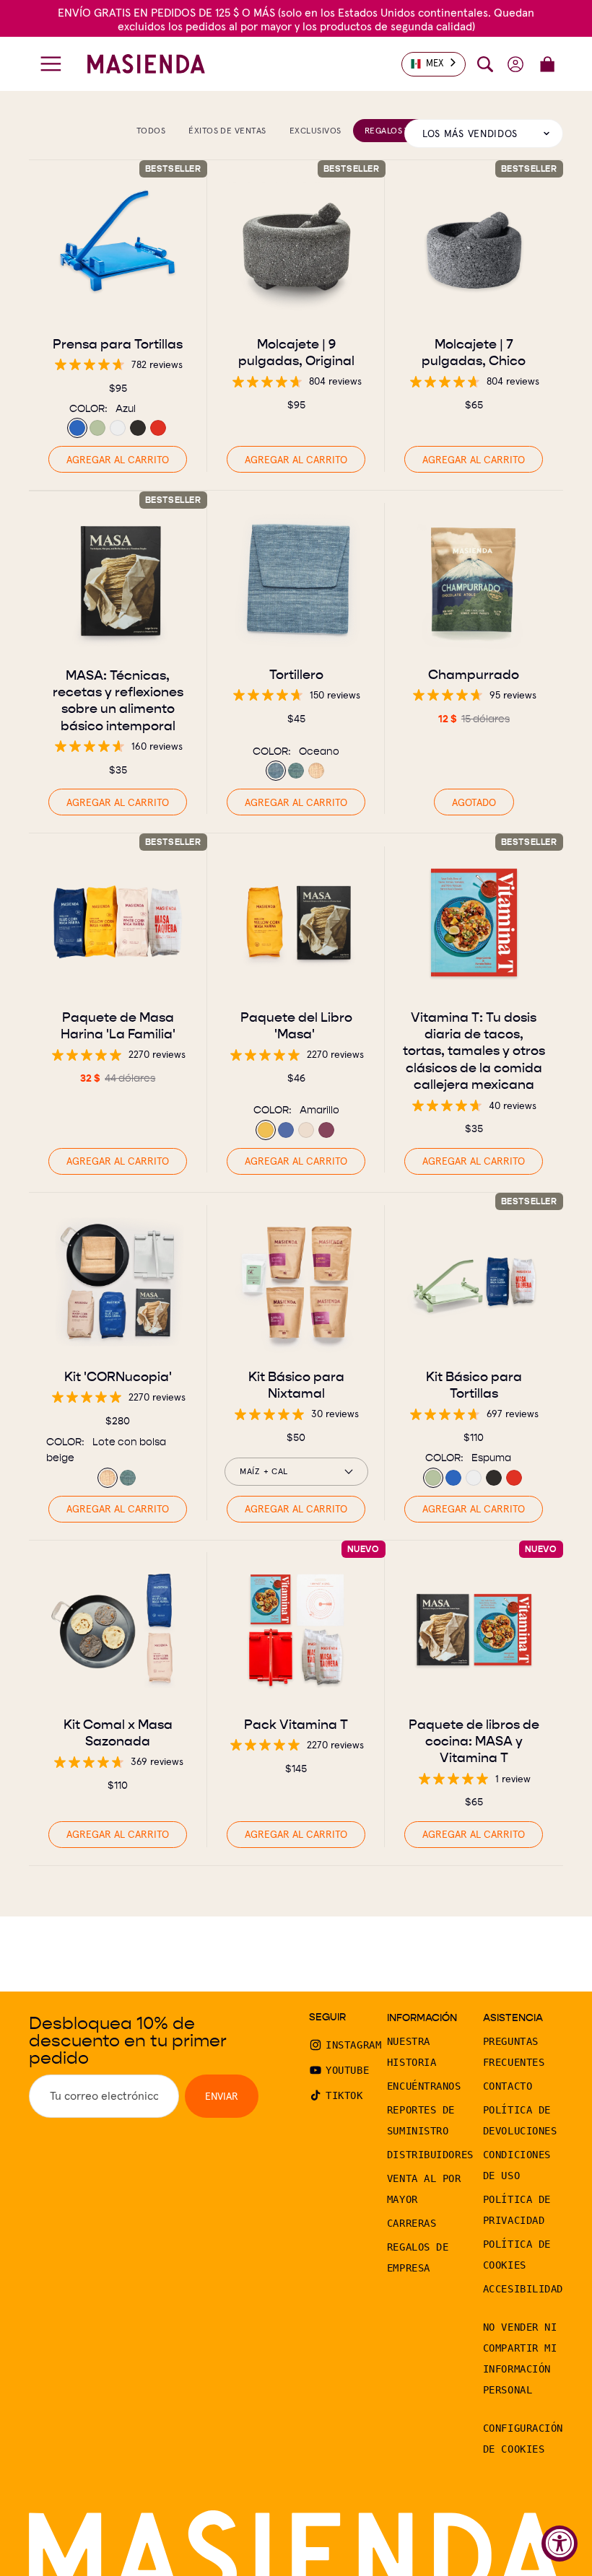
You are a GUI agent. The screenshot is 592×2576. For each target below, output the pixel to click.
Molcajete (296, 351)
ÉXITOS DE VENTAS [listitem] (227, 130)
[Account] (515, 64)
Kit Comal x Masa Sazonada (118, 1732)
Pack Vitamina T (296, 1723)
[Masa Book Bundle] (296, 923)
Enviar (222, 2096)
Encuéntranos (424, 2086)
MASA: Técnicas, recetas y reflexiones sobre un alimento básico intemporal (118, 700)
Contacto (508, 2086)
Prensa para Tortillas (118, 343)
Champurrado (474, 674)
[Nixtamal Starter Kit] (296, 1282)
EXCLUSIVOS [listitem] (315, 130)
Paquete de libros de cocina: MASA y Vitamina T (474, 1740)
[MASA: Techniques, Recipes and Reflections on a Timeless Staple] (118, 581)
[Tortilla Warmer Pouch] (296, 580)
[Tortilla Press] (118, 249)
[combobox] (434, 64)
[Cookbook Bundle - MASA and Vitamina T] (474, 1630)
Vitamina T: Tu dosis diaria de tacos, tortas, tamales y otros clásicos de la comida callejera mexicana (474, 1051)
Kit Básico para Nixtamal (296, 1385)
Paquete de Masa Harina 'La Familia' (118, 1025)
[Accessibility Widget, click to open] (560, 2544)
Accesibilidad (523, 2289)
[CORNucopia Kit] (118, 1282)
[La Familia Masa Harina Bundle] (118, 923)
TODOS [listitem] (151, 130)
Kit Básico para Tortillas (474, 1385)
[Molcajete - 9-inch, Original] (296, 249)
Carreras (412, 2223)
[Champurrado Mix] (474, 580)
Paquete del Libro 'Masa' (296, 1025)
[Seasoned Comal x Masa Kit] (118, 1630)
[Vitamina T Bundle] (296, 1630)
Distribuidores (430, 2155)
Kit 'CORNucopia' (118, 1376)
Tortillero (296, 674)
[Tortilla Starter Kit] (474, 1282)
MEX (435, 63)
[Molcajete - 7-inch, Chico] (474, 249)
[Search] (485, 64)
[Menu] (51, 64)
